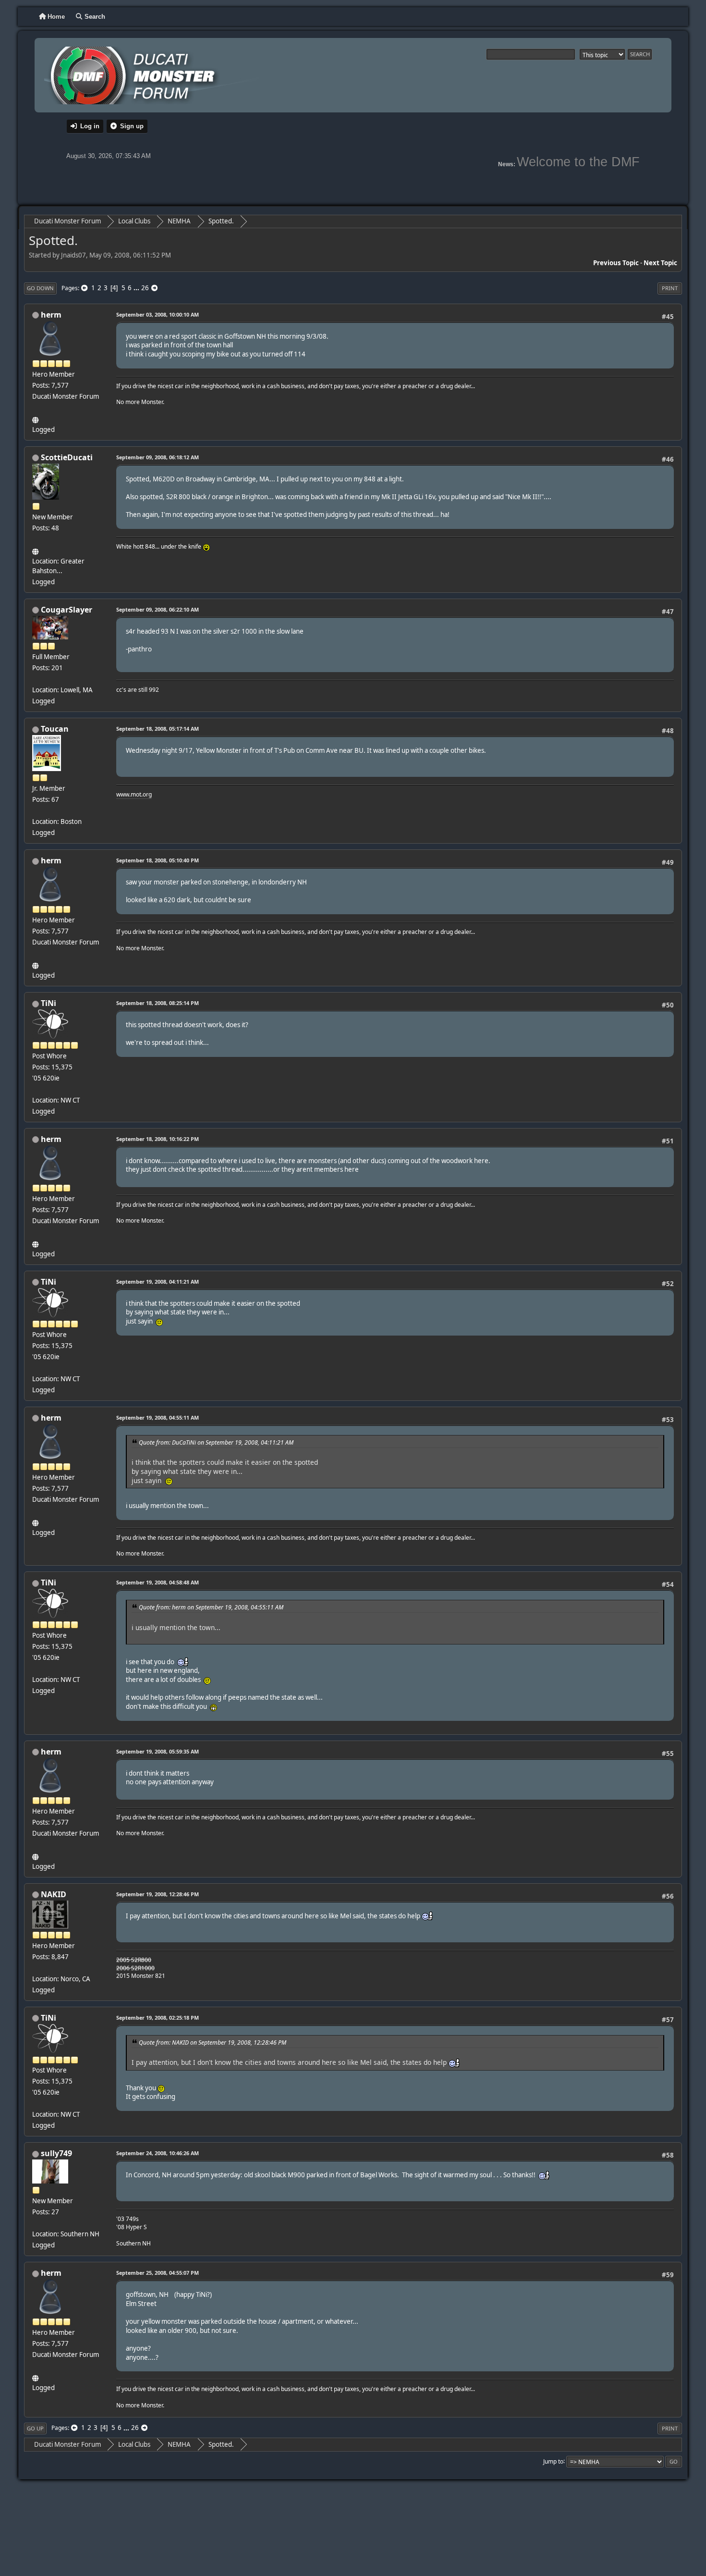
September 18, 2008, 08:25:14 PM (158, 1003)
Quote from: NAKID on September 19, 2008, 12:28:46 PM (213, 2042)
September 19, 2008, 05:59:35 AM (158, 1751)
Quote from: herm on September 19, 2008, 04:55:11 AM (211, 1607)
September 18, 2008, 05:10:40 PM (158, 860)
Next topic (660, 263)
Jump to (553, 2461)
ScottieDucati (67, 457)
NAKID (54, 1894)
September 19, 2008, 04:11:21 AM (158, 1282)
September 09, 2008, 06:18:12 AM (158, 457)
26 (145, 288)
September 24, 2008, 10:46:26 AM (158, 2153)
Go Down (40, 288)
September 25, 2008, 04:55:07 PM (158, 2273)
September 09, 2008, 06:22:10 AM (158, 609)
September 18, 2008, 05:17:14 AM (158, 729)
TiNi (49, 1003)
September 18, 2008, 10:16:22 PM (158, 1139)
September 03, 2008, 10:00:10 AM (158, 314)
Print (670, 288)
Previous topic (616, 263)
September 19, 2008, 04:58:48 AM (158, 1582)
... (137, 288)
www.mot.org (134, 794)
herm (51, 315)
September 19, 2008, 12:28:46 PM (158, 1894)
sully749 (56, 2153)
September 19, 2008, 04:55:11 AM (158, 1417)
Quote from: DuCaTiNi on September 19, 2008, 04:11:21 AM (216, 1442)
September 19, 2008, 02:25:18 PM (158, 2018)
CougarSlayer (67, 610)
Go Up (35, 2428)
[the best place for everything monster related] (36, 418)
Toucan (55, 729)
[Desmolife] (36, 550)
